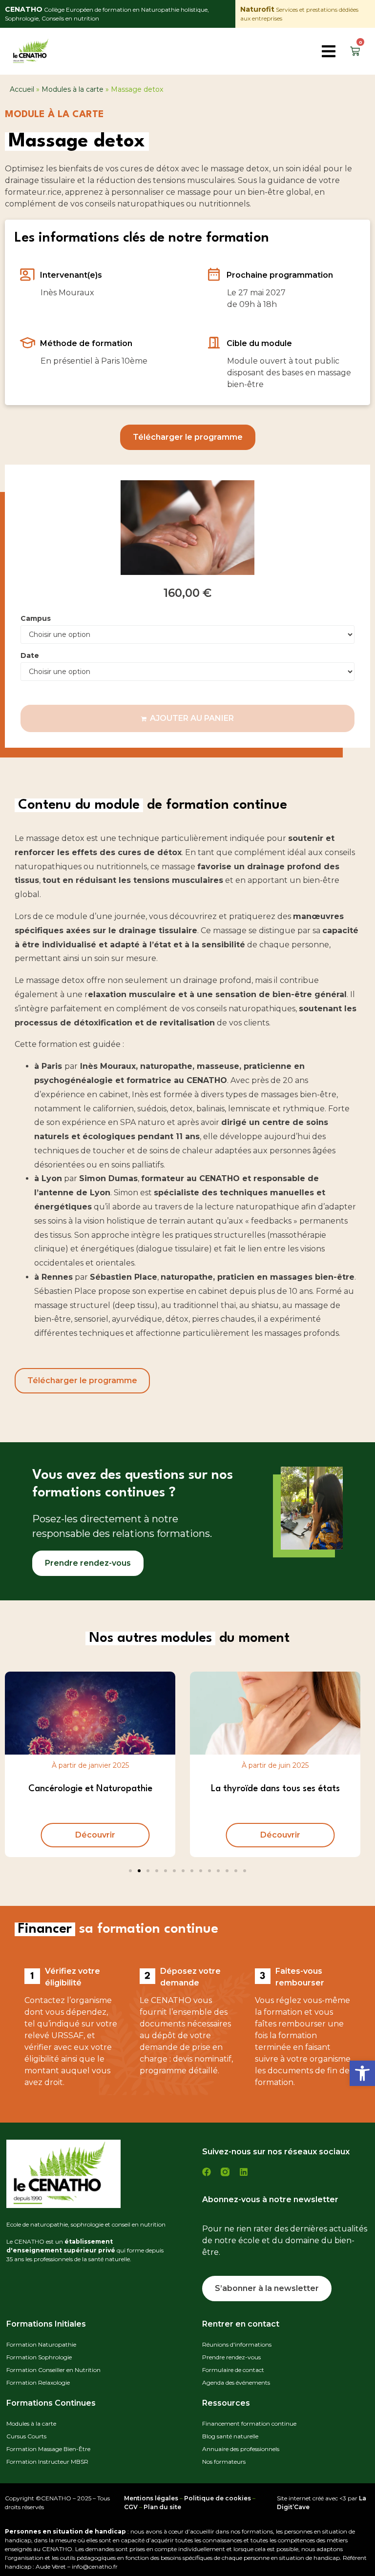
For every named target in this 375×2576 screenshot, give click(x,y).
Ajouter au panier (192, 718)
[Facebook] (207, 2172)
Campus (36, 618)
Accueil (22, 89)
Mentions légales (151, 2498)
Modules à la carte (73, 89)
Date (30, 655)
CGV (131, 2507)
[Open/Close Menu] (330, 51)
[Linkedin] (244, 2172)
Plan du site (162, 2507)
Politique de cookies (218, 2498)
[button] (362, 2073)
